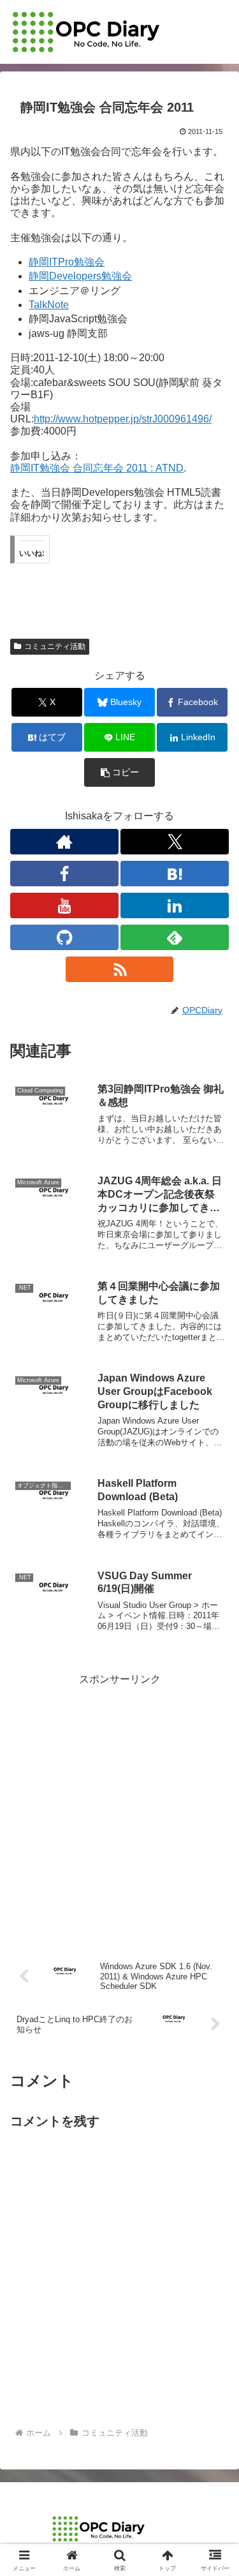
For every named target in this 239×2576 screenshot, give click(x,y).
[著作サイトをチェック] (64, 842)
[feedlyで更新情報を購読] (175, 937)
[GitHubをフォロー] (64, 937)
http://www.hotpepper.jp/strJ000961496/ (123, 419)
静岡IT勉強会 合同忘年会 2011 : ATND (97, 468)
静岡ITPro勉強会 (67, 262)
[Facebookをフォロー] (64, 874)
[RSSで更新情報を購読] (120, 969)
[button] (119, 772)
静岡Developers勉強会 (80, 276)
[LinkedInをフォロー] (175, 905)
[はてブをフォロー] (175, 874)
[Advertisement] (119, 1809)
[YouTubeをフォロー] (64, 905)
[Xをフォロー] (175, 842)
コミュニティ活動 (55, 646)
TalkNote (49, 305)
